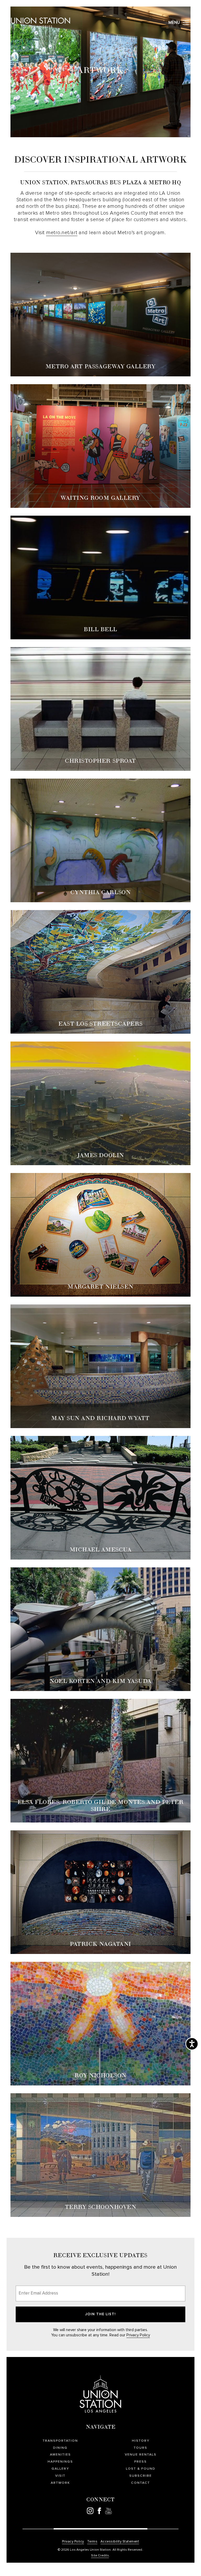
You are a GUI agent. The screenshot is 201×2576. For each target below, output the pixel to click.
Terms (92, 2542)
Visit (60, 2476)
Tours (141, 2448)
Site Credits (100, 2556)
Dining (60, 2448)
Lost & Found (141, 2469)
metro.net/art (62, 233)
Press (141, 2462)
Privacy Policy (138, 2335)
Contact (141, 2483)
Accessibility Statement (120, 2542)
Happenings (60, 2462)
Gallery (60, 2469)
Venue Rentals (141, 2455)
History (141, 2441)
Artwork (60, 2483)
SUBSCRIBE (141, 2476)
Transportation (60, 2441)
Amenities (60, 2455)
